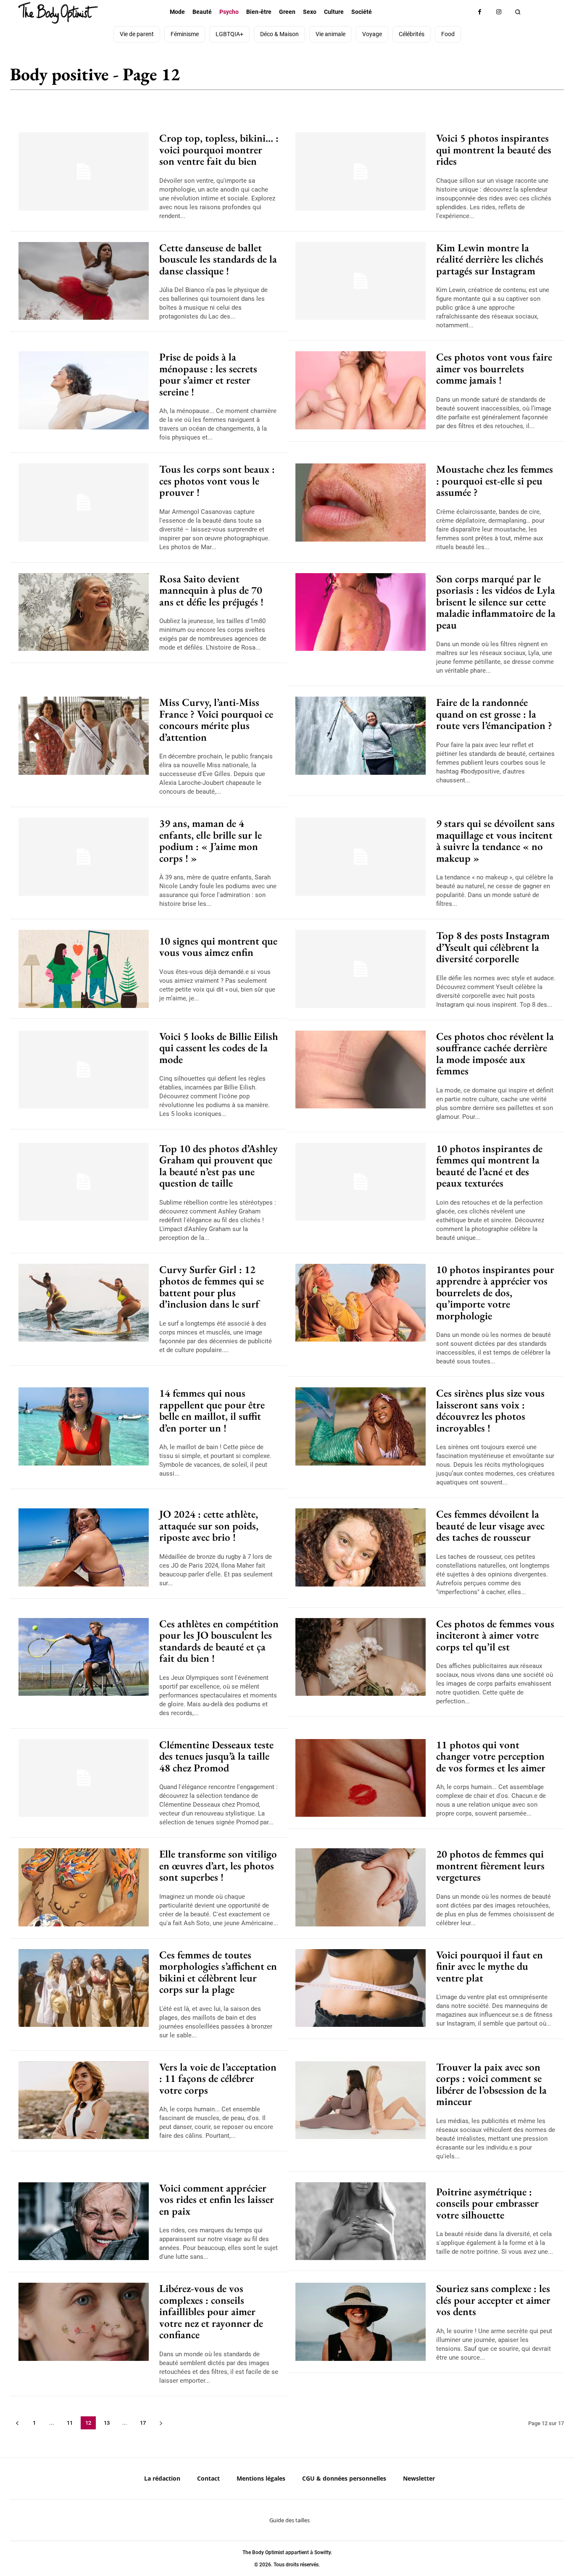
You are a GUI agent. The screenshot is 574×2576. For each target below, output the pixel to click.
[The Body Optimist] (58, 13)
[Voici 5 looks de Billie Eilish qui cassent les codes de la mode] (84, 1070)
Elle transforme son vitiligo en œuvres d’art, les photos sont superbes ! (218, 1865)
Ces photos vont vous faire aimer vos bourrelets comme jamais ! (494, 368)
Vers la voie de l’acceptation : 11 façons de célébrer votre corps (218, 2078)
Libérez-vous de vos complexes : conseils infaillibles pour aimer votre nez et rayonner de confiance (211, 2311)
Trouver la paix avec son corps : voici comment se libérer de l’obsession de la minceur (491, 2084)
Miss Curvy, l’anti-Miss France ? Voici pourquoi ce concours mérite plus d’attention (216, 720)
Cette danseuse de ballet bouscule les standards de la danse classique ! (218, 259)
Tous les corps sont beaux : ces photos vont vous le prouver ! (217, 480)
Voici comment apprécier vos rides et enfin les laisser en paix (217, 2199)
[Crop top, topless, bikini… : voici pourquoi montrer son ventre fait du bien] (84, 171)
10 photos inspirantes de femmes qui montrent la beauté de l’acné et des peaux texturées (489, 1166)
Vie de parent (536, 78)
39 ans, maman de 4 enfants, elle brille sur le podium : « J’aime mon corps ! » (211, 841)
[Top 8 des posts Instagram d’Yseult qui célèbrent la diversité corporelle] (361, 969)
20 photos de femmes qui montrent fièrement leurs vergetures (490, 1865)
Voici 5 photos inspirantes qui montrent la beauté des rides (494, 149)
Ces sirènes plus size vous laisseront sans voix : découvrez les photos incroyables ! (490, 1410)
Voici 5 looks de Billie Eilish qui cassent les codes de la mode (219, 1048)
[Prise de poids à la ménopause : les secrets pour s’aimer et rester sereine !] (84, 390)
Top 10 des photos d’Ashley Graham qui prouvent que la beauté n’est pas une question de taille (219, 1166)
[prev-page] (17, 2423)
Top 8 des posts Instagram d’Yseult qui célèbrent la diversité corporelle (493, 947)
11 (70, 2423)
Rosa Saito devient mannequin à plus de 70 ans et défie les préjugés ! (211, 590)
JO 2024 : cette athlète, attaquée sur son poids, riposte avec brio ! (209, 1525)
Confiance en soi (479, 78)
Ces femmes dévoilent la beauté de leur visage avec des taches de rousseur (490, 1525)
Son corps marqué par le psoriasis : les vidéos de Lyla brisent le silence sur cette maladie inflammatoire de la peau (496, 602)
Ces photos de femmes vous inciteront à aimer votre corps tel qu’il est (495, 1635)
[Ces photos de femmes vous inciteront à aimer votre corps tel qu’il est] (361, 1657)
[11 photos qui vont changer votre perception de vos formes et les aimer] (361, 1778)
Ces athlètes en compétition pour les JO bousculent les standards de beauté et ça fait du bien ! (219, 1641)
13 (107, 2423)
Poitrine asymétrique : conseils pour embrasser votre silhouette (487, 2203)
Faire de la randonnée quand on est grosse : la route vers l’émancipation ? (494, 714)
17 (143, 2423)
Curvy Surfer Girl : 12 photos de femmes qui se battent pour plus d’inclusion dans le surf (212, 1287)
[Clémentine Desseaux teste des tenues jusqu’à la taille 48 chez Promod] (84, 1778)
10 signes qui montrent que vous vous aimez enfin (218, 947)
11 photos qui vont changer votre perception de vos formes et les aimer (491, 1756)
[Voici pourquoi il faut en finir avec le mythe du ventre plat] (361, 1988)
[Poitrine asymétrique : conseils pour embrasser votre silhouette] (361, 2221)
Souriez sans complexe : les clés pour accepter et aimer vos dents (493, 2300)
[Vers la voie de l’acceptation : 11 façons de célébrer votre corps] (84, 2100)
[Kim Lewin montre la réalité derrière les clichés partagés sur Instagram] (361, 281)
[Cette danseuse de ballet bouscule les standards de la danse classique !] (84, 281)
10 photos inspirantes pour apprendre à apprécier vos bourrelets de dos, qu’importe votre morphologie (495, 1292)
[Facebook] (480, 12)
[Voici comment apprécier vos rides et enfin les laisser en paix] (84, 2221)
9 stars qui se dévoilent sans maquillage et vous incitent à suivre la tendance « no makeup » (495, 841)
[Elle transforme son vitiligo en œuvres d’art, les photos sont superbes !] (84, 1887)
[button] (517, 12)
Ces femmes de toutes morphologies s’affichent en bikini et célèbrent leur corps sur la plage (218, 1972)
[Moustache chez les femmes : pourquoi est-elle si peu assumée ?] (361, 503)
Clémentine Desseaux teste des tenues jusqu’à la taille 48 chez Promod (216, 1756)
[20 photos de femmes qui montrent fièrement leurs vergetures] (361, 1887)
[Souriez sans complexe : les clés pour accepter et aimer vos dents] (361, 2322)
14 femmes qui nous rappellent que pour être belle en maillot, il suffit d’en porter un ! (212, 1410)
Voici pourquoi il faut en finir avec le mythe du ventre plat (490, 1966)
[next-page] (161, 2423)
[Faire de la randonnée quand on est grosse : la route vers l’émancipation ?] (361, 736)
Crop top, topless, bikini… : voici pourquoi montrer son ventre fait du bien (219, 149)
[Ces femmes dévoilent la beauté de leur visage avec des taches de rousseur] (361, 1547)
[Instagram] (499, 12)
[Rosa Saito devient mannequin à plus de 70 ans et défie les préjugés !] (84, 612)
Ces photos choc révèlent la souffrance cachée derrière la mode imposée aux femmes (495, 1054)
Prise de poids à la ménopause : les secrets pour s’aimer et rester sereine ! (208, 374)
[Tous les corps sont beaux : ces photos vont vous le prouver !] (84, 503)
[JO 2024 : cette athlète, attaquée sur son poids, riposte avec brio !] (84, 1547)
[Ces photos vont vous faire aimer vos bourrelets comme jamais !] (361, 390)
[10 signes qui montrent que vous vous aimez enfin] (84, 969)
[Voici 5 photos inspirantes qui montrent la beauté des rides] (361, 171)
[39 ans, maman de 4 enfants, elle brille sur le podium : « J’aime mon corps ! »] (84, 857)
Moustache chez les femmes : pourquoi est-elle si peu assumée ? (495, 480)
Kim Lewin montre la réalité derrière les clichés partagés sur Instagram (490, 259)
